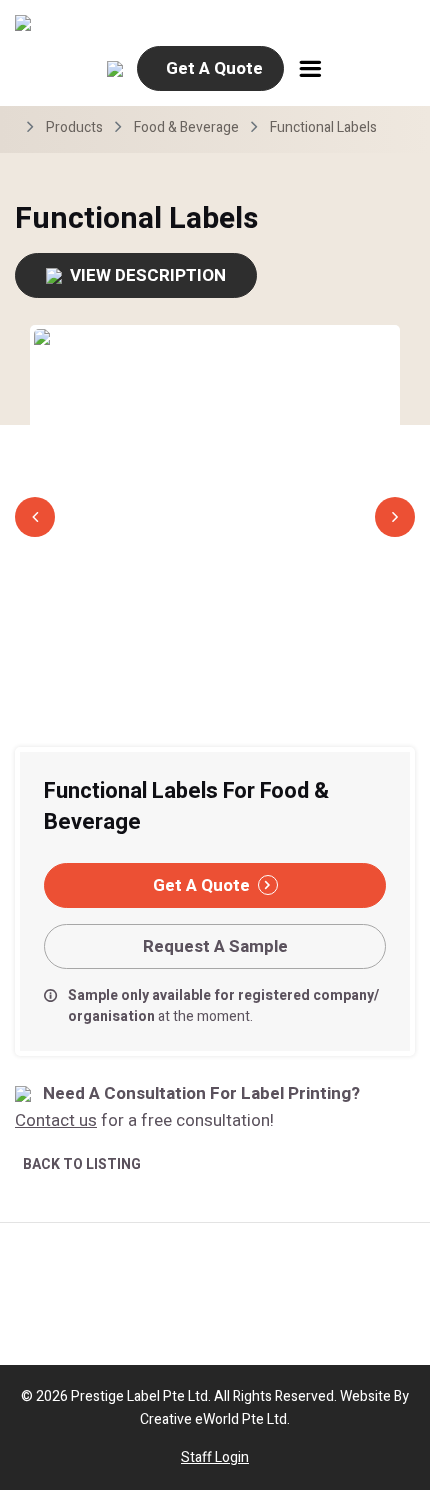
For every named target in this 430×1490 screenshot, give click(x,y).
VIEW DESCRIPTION (148, 275)
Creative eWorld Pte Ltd (213, 1419)
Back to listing (82, 1164)
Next (395, 517)
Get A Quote (201, 885)
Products (74, 127)
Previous (35, 517)
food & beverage (186, 127)
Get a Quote (214, 68)
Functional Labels (323, 127)
